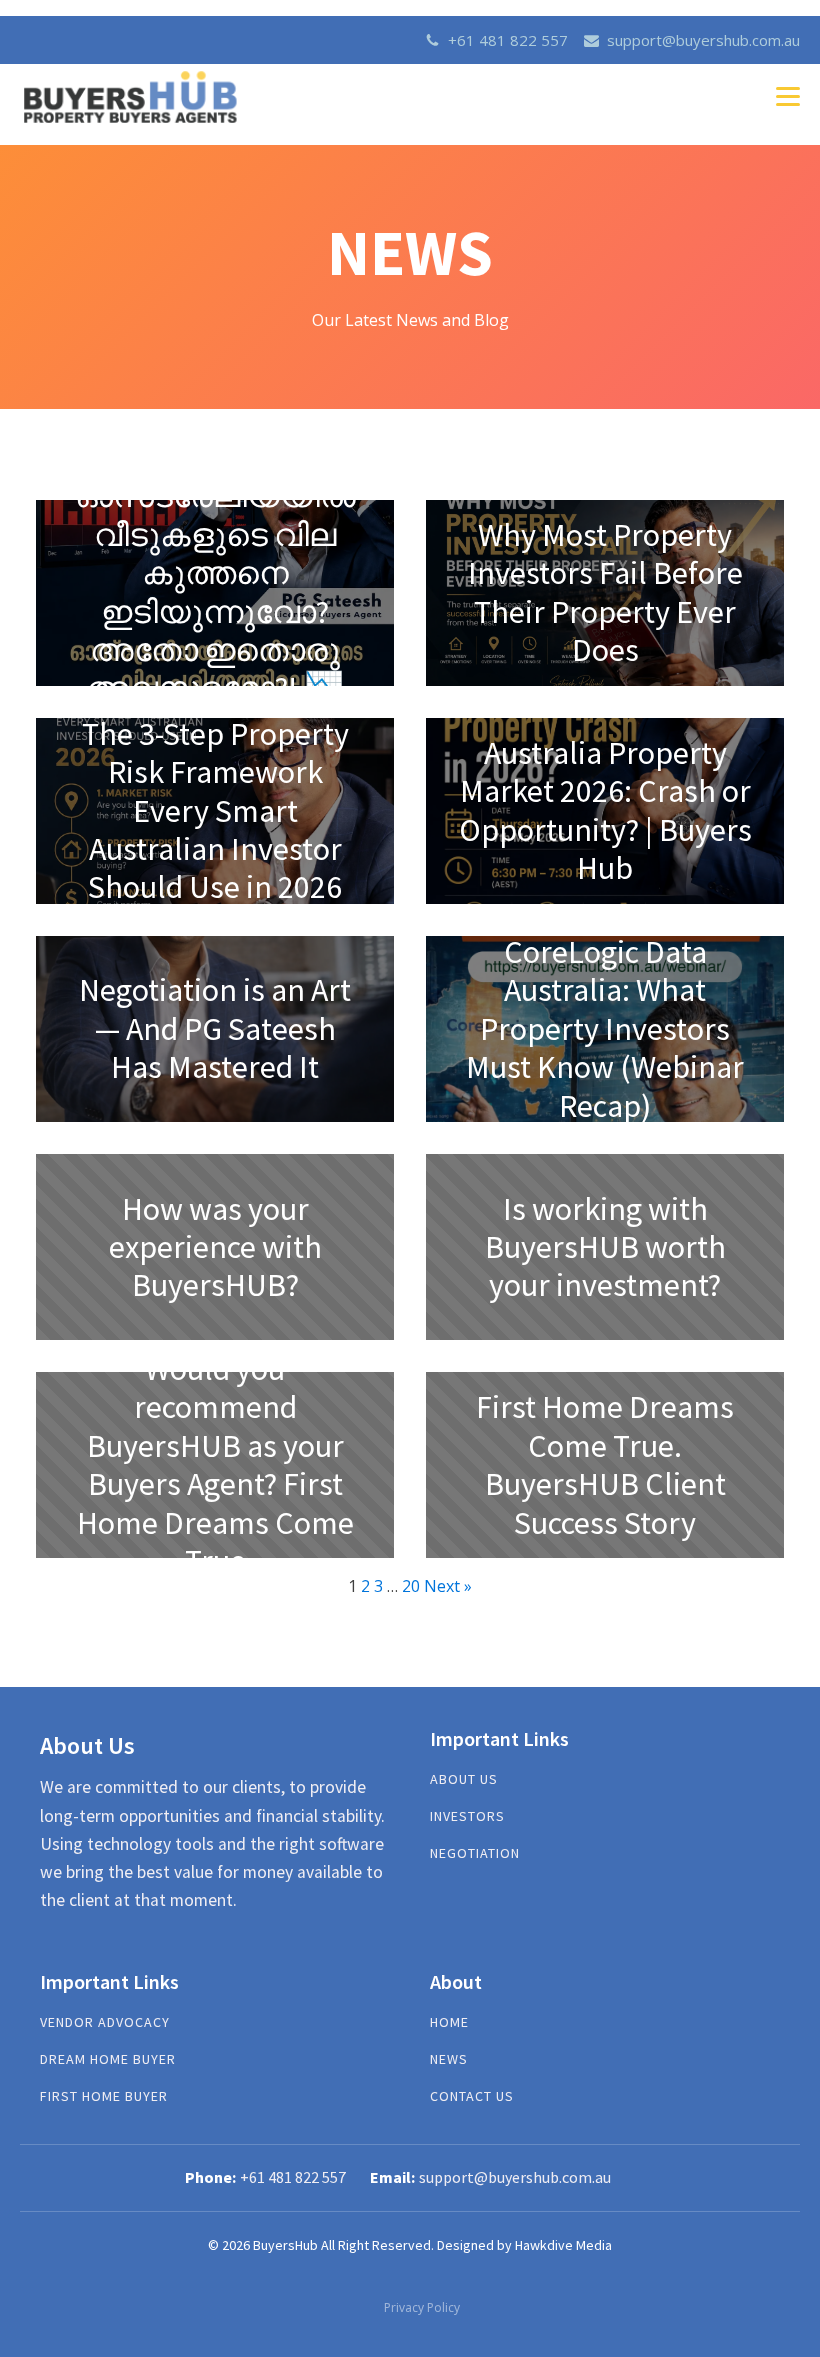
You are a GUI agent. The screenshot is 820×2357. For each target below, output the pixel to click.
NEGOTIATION (475, 1853)
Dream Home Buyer (108, 2059)
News (449, 2059)
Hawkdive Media (563, 2245)
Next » (448, 1586)
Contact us (472, 2096)
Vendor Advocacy (105, 2022)
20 (411, 1586)
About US (464, 1779)
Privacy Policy (422, 2307)
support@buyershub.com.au (703, 40)
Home (449, 2022)
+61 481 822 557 (508, 40)
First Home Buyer (104, 2096)
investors (467, 1816)
